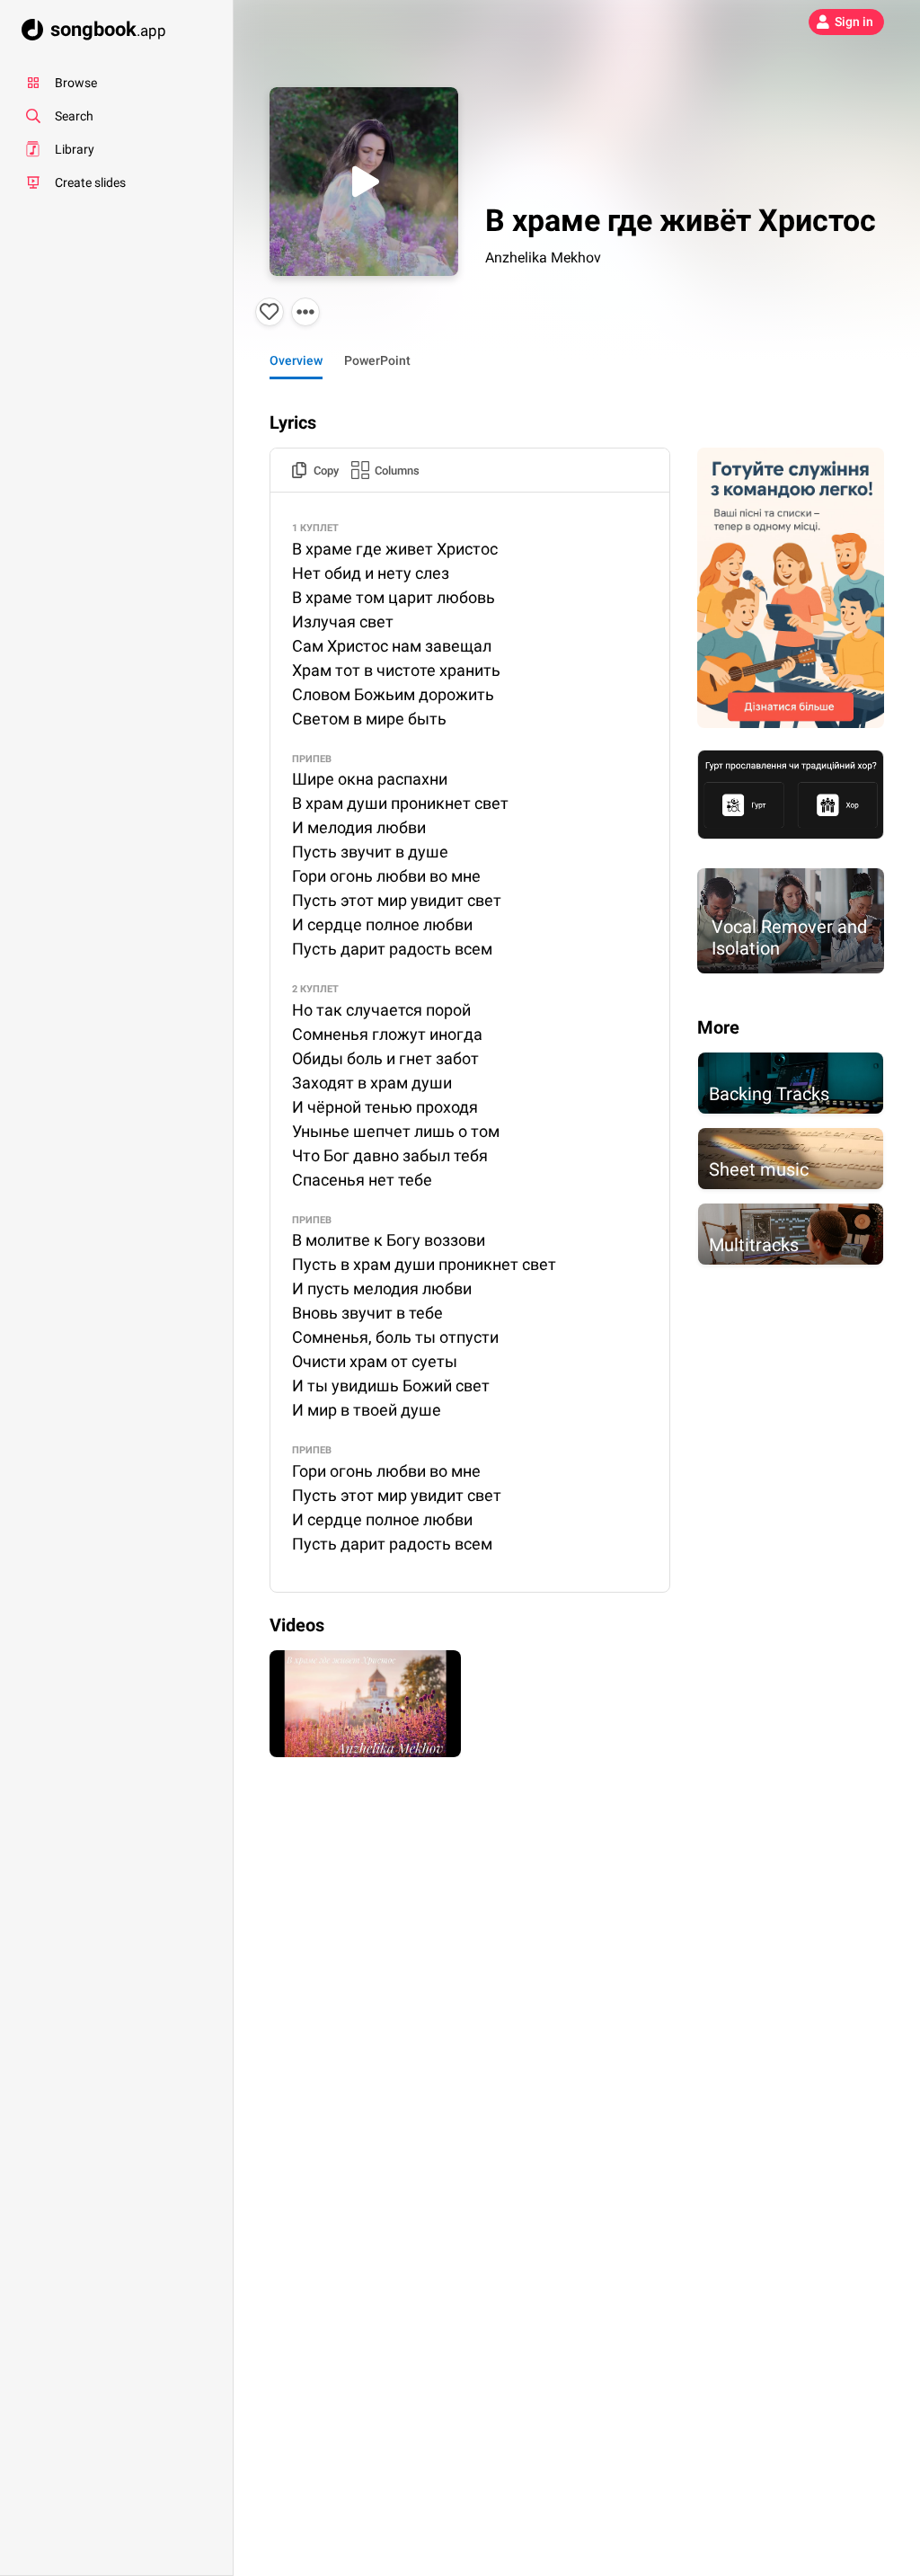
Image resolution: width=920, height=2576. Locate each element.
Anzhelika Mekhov (543, 258)
